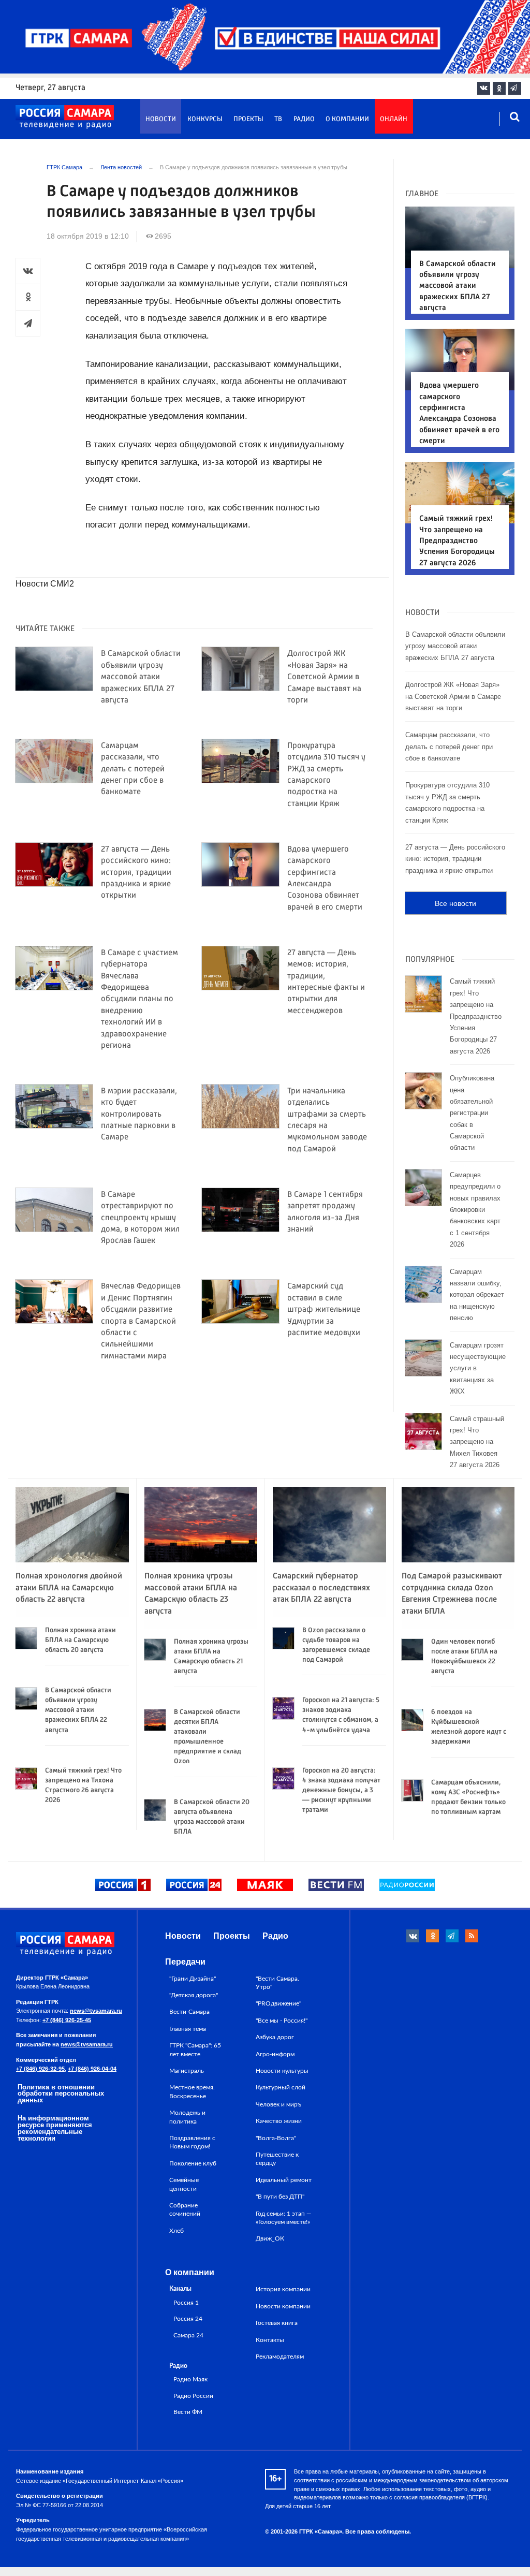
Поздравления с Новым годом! (192, 2142)
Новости (161, 119)
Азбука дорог (275, 2037)
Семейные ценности (184, 2184)
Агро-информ (275, 2054)
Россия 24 (188, 2319)
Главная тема (188, 2029)
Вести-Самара (189, 2012)
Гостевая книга (277, 2323)
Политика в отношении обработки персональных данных (61, 2094)
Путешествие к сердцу (277, 2159)
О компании (347, 119)
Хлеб (176, 2231)
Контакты (270, 2340)
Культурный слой (281, 2087)
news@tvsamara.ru (96, 2011)
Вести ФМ (188, 2412)
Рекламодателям (280, 2357)
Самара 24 (188, 2336)
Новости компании (283, 2306)
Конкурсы (205, 119)
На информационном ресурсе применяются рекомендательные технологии (55, 2128)
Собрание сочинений (185, 2209)
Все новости (455, 903)
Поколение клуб (193, 2163)
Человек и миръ (278, 2104)
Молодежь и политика (187, 2117)
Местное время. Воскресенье (192, 2091)
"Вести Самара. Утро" (277, 1983)
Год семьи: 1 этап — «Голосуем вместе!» (284, 2218)
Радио (304, 119)
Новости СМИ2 (45, 584)
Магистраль (187, 2071)
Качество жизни (279, 2121)
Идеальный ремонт (284, 2180)
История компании (283, 2289)
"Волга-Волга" (276, 2138)
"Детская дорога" (194, 1995)
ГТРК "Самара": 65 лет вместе (195, 2050)
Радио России (193, 2396)
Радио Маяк (190, 2380)
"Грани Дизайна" (193, 1979)
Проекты (248, 119)
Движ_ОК (270, 2238)
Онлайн (394, 119)
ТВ (278, 119)
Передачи (185, 1962)
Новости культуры (282, 2071)
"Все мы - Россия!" (282, 2021)
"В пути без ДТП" (280, 2197)
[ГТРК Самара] (65, 117)
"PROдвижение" (278, 2003)
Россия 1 (186, 2303)
